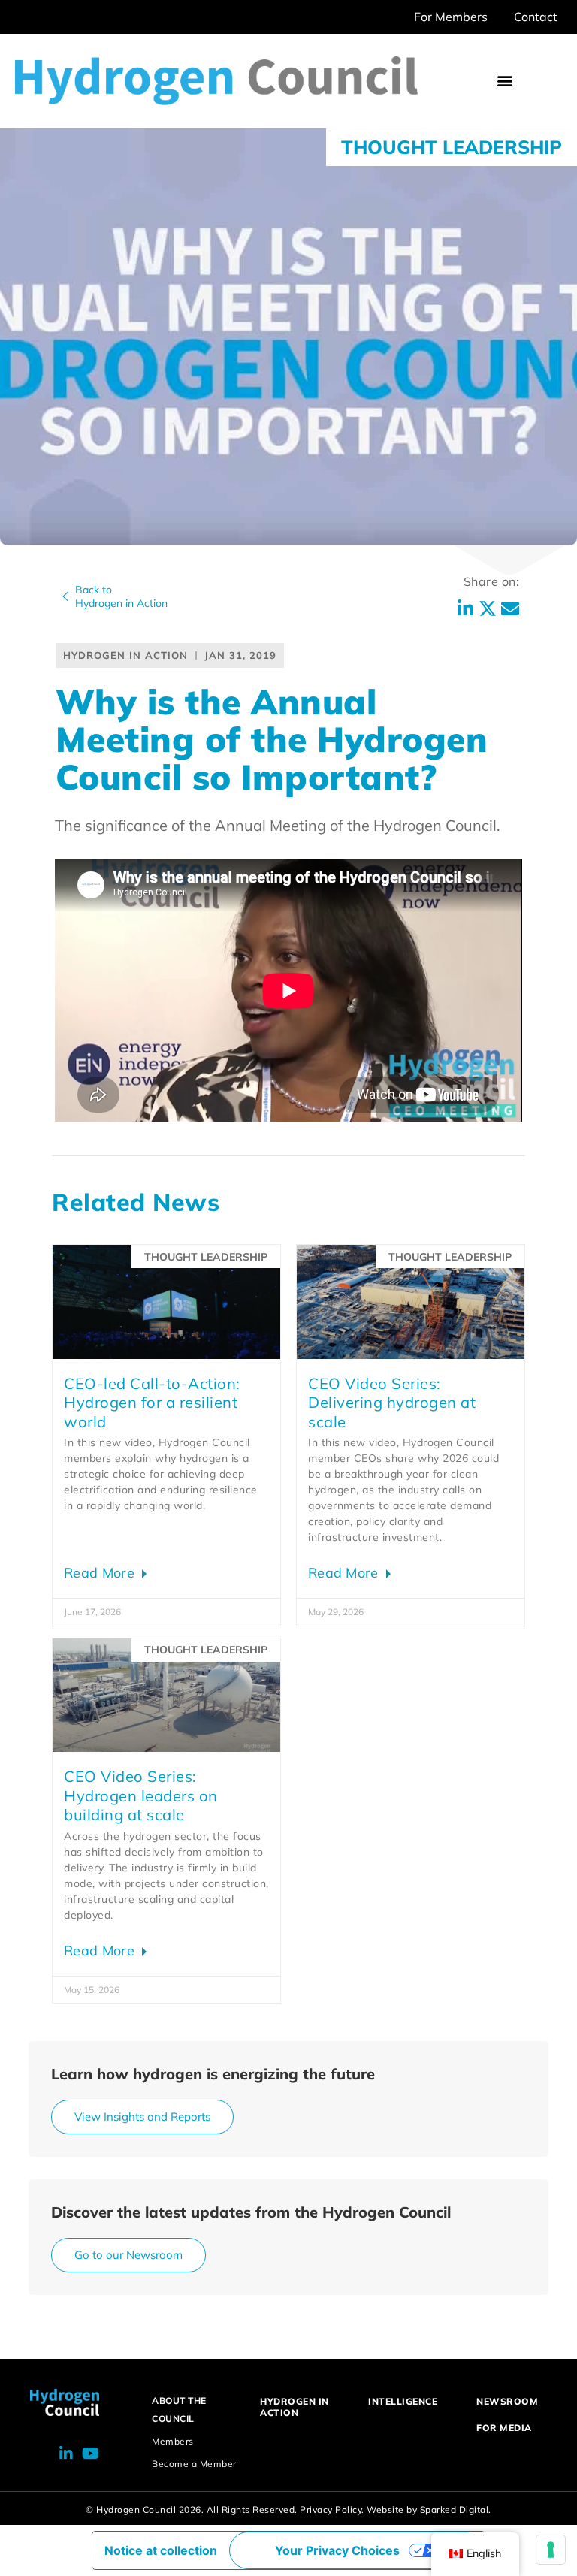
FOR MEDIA (504, 2428)
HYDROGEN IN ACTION (295, 2407)
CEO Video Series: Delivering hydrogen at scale (392, 1403)
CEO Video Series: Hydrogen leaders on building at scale (141, 1795)
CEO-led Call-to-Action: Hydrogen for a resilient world (152, 1403)
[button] (505, 81)
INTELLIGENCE (403, 2401)
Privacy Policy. (332, 2510)
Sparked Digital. (456, 2510)
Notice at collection (161, 2550)
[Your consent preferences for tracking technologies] (551, 2550)
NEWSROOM (507, 2401)
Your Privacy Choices (337, 2550)
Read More (101, 1573)
